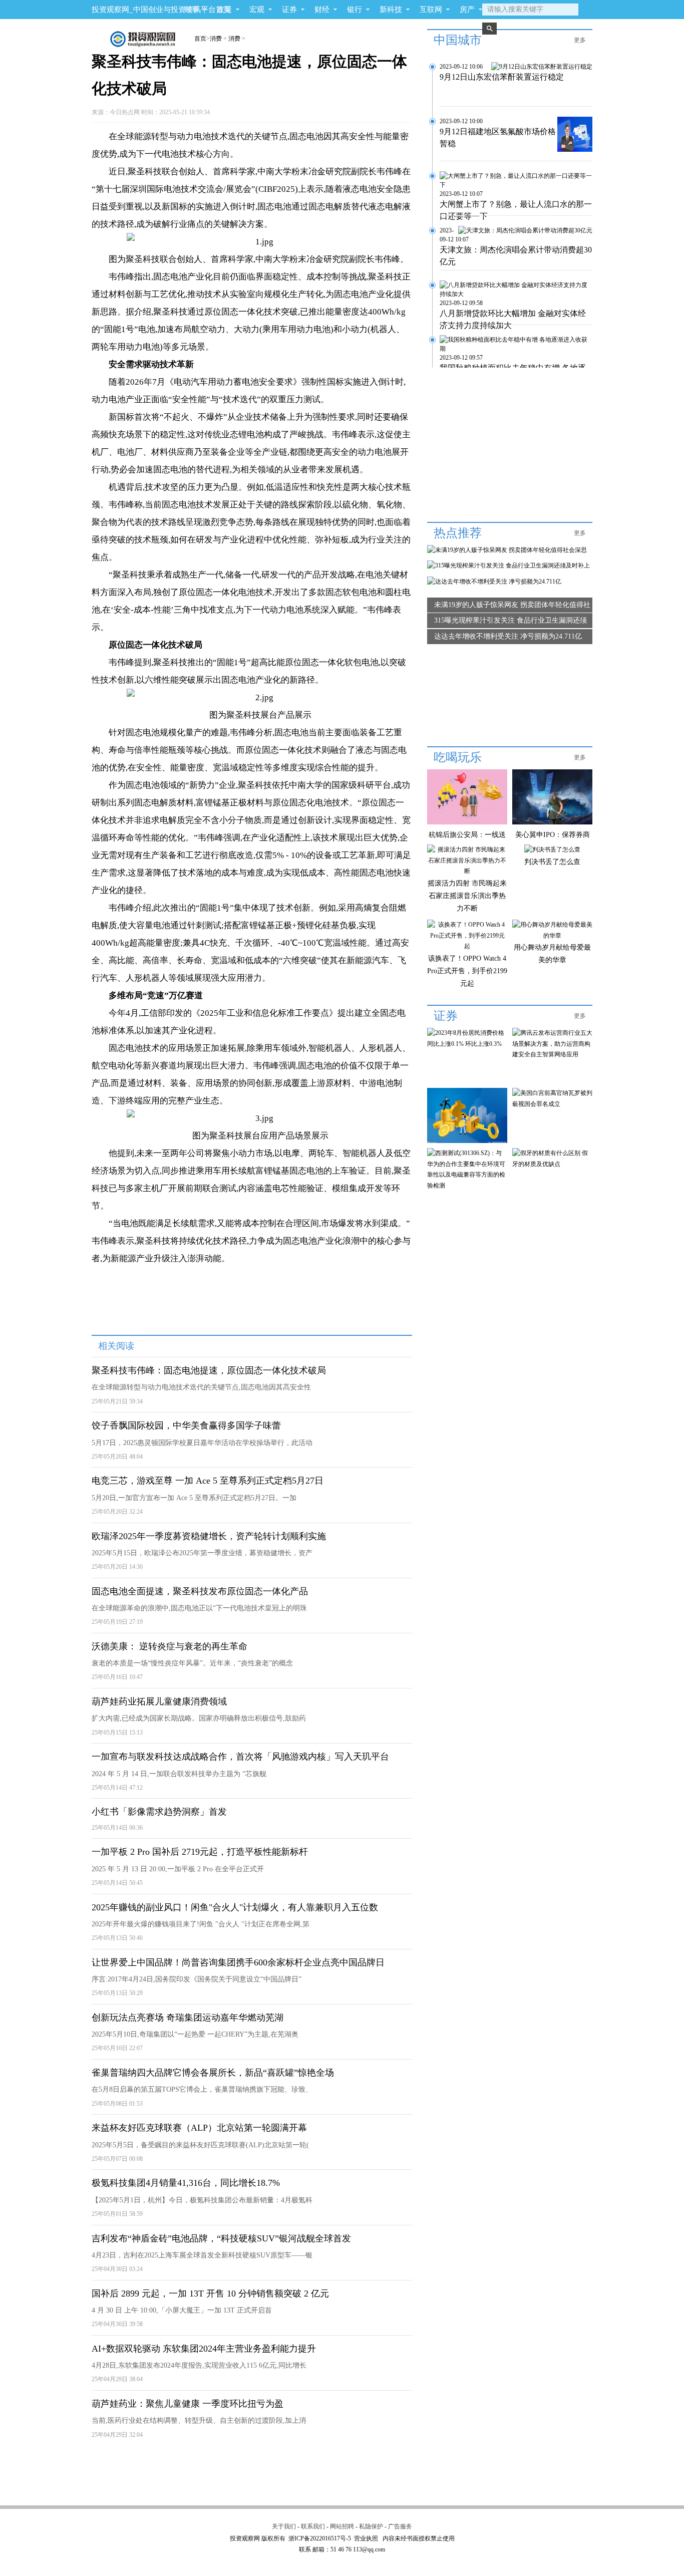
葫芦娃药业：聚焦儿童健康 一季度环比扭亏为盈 (188, 2404)
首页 (200, 39)
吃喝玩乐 (458, 757)
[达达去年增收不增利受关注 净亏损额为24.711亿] (494, 582)
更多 (580, 40)
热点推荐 (458, 533)
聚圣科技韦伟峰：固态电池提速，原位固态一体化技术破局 (209, 1370)
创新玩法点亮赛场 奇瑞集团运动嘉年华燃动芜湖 (188, 2018)
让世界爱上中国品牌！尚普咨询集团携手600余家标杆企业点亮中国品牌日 (238, 1962)
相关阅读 (116, 1346)
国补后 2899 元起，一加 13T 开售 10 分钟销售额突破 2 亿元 (210, 2294)
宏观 (257, 10)
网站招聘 (342, 2526)
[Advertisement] (251, 2473)
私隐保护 (371, 2526)
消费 (216, 39)
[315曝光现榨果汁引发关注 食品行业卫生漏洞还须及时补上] (508, 565)
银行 (355, 10)
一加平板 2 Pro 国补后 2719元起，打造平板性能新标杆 (200, 1852)
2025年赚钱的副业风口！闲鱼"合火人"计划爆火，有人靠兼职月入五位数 (235, 1907)
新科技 (391, 10)
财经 (322, 10)
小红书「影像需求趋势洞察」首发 (159, 1812)
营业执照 (366, 2538)
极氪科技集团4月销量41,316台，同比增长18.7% (186, 2183)
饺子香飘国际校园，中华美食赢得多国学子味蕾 (186, 1425)
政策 (224, 10)
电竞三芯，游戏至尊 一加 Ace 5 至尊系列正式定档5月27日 (208, 1481)
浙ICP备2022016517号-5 (320, 2538)
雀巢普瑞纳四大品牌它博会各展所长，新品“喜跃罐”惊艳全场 (213, 2073)
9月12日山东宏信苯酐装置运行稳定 (502, 77)
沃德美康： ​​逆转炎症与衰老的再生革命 (169, 1646)
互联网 (431, 10)
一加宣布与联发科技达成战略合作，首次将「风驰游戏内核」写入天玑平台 (240, 1757)
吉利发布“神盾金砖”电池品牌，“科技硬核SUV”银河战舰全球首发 (221, 2238)
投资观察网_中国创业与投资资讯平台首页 (161, 10)
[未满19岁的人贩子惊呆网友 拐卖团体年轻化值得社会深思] (507, 550)
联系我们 (313, 2526)
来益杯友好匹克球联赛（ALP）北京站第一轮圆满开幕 (199, 2128)
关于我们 (284, 2526)
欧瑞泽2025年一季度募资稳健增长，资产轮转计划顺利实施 (209, 1536)
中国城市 (458, 40)
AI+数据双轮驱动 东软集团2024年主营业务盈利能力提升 (204, 2349)
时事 (192, 10)
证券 (289, 10)
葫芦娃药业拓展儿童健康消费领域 (159, 1701)
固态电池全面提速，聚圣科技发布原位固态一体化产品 (200, 1591)
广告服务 (400, 2526)
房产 (467, 10)
